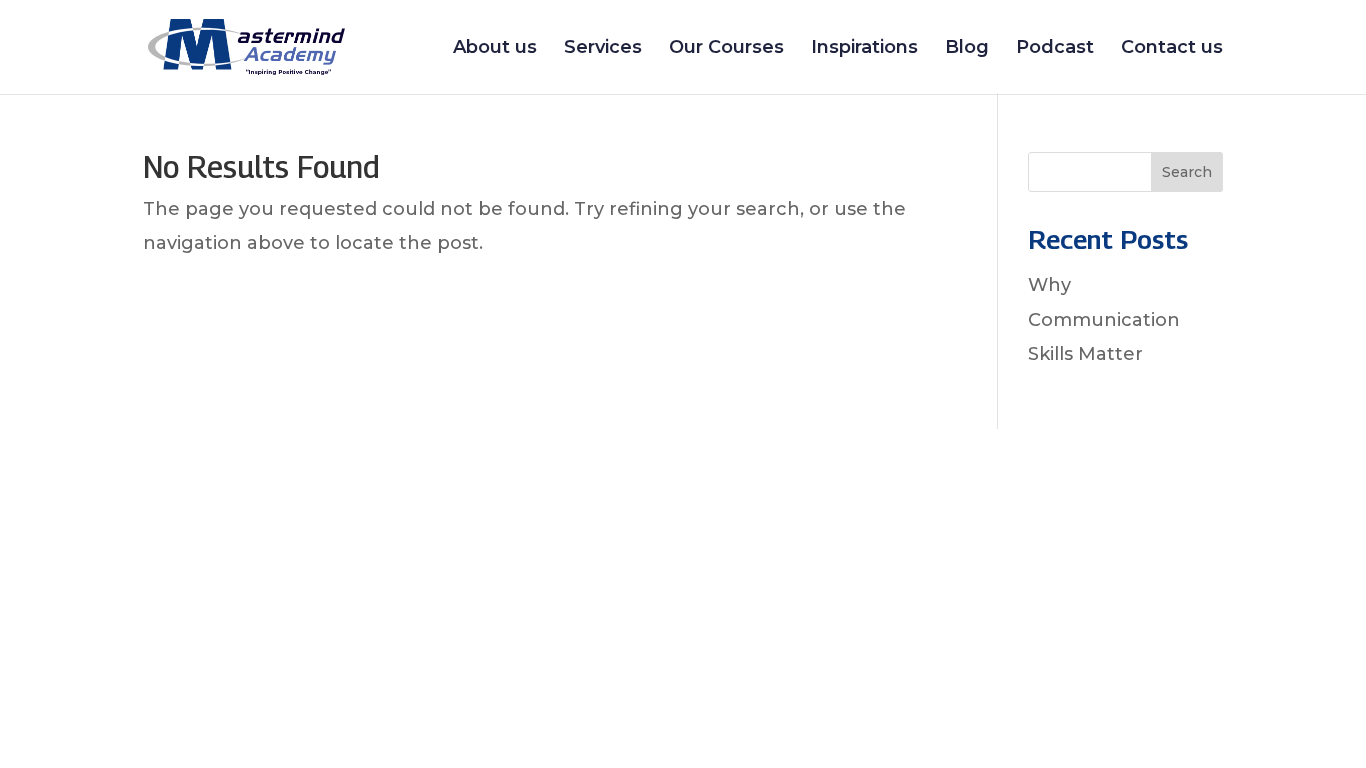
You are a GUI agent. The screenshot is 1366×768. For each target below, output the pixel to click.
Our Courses (726, 49)
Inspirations (864, 49)
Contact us (1172, 49)
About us (495, 49)
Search (1187, 172)
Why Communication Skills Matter (1104, 319)
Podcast (1055, 49)
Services (603, 49)
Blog (967, 49)
